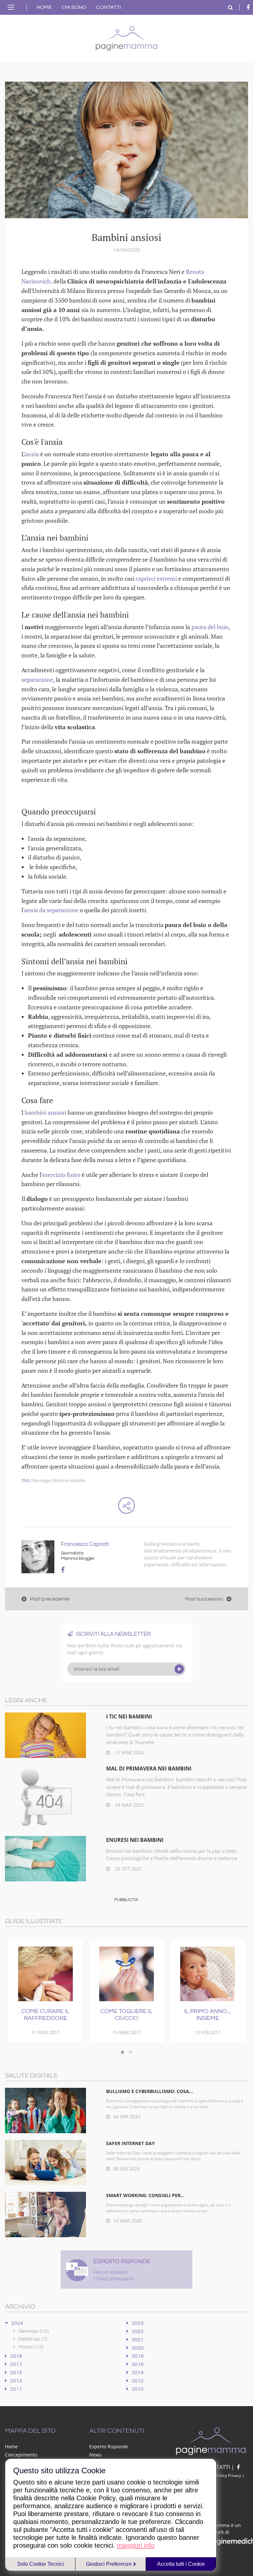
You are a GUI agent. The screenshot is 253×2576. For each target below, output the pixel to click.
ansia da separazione (52, 910)
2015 (16, 2373)
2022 (138, 2331)
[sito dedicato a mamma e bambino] (126, 37)
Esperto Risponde (109, 2446)
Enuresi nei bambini (135, 1840)
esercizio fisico (61, 1175)
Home (44, 7)
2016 (138, 2364)
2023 (138, 2323)
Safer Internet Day (130, 2143)
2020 (138, 2348)
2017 (16, 2364)
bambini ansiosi (45, 1112)
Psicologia (41, 1481)
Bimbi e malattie (69, 1481)
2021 (138, 2340)
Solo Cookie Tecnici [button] (41, 2564)
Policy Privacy (229, 2475)
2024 (17, 2323)
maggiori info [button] (136, 2545)
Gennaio (34, 2331)
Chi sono (74, 7)
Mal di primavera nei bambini (149, 1768)
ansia (32, 454)
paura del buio (210, 627)
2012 (138, 2381)
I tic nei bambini (129, 1716)
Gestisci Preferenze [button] (110, 2564)
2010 (138, 2389)
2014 (138, 2373)
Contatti (109, 7)
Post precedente (50, 1599)
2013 (16, 2381)
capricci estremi (156, 578)
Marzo (31, 2347)
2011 (16, 2389)
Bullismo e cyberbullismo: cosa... (150, 2091)
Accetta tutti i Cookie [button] (181, 2564)
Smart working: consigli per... (145, 2195)
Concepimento (21, 2455)
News (95, 2455)
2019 (16, 2356)
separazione (37, 679)
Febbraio (33, 2339)
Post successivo (204, 1599)
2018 (138, 2356)
